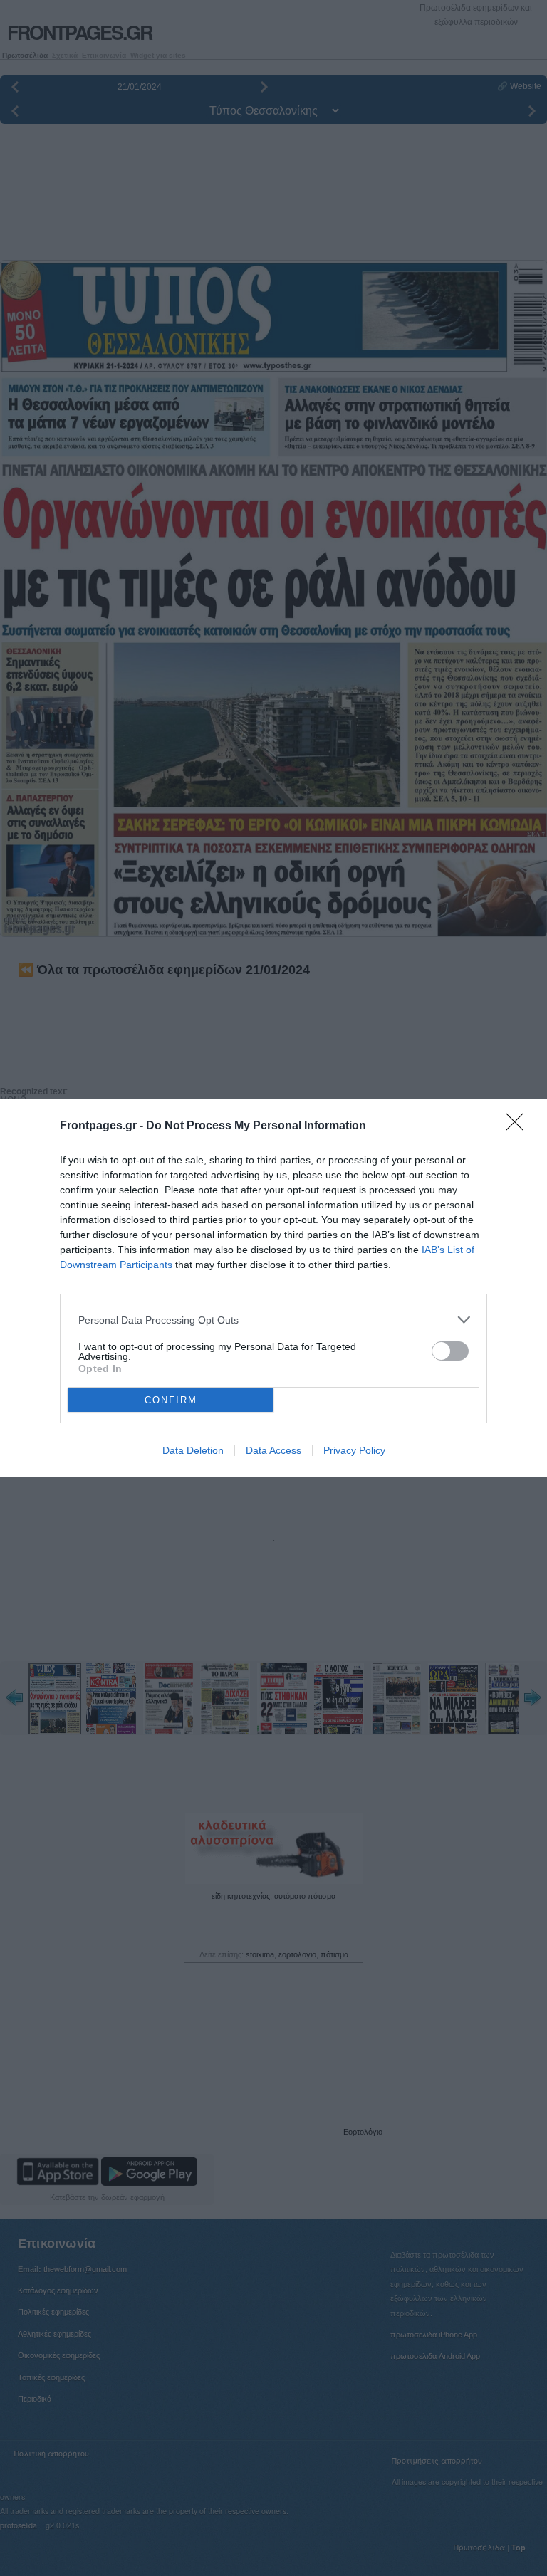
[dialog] (273, 1288)
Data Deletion (193, 1450)
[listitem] (273, 1320)
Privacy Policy (354, 1450)
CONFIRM (171, 1400)
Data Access (273, 1450)
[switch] (450, 1351)
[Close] (519, 1126)
